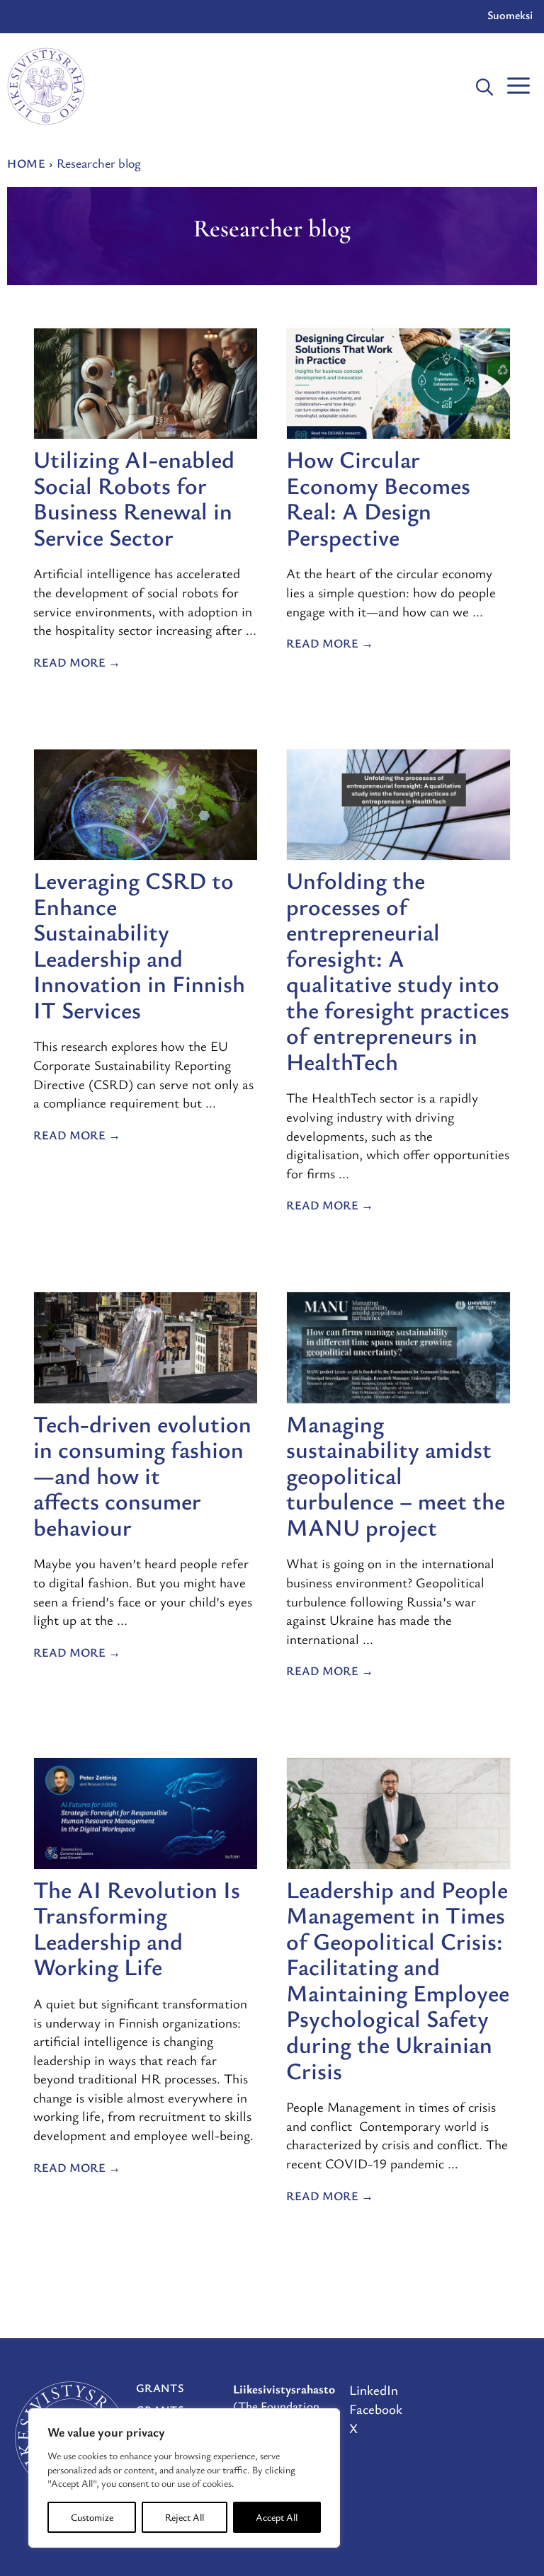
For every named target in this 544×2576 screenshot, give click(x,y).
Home (26, 163)
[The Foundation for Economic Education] (46, 86)
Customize (92, 2517)
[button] (484, 86)
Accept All (277, 2517)
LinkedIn (374, 2390)
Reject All (185, 2517)
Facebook (376, 2409)
